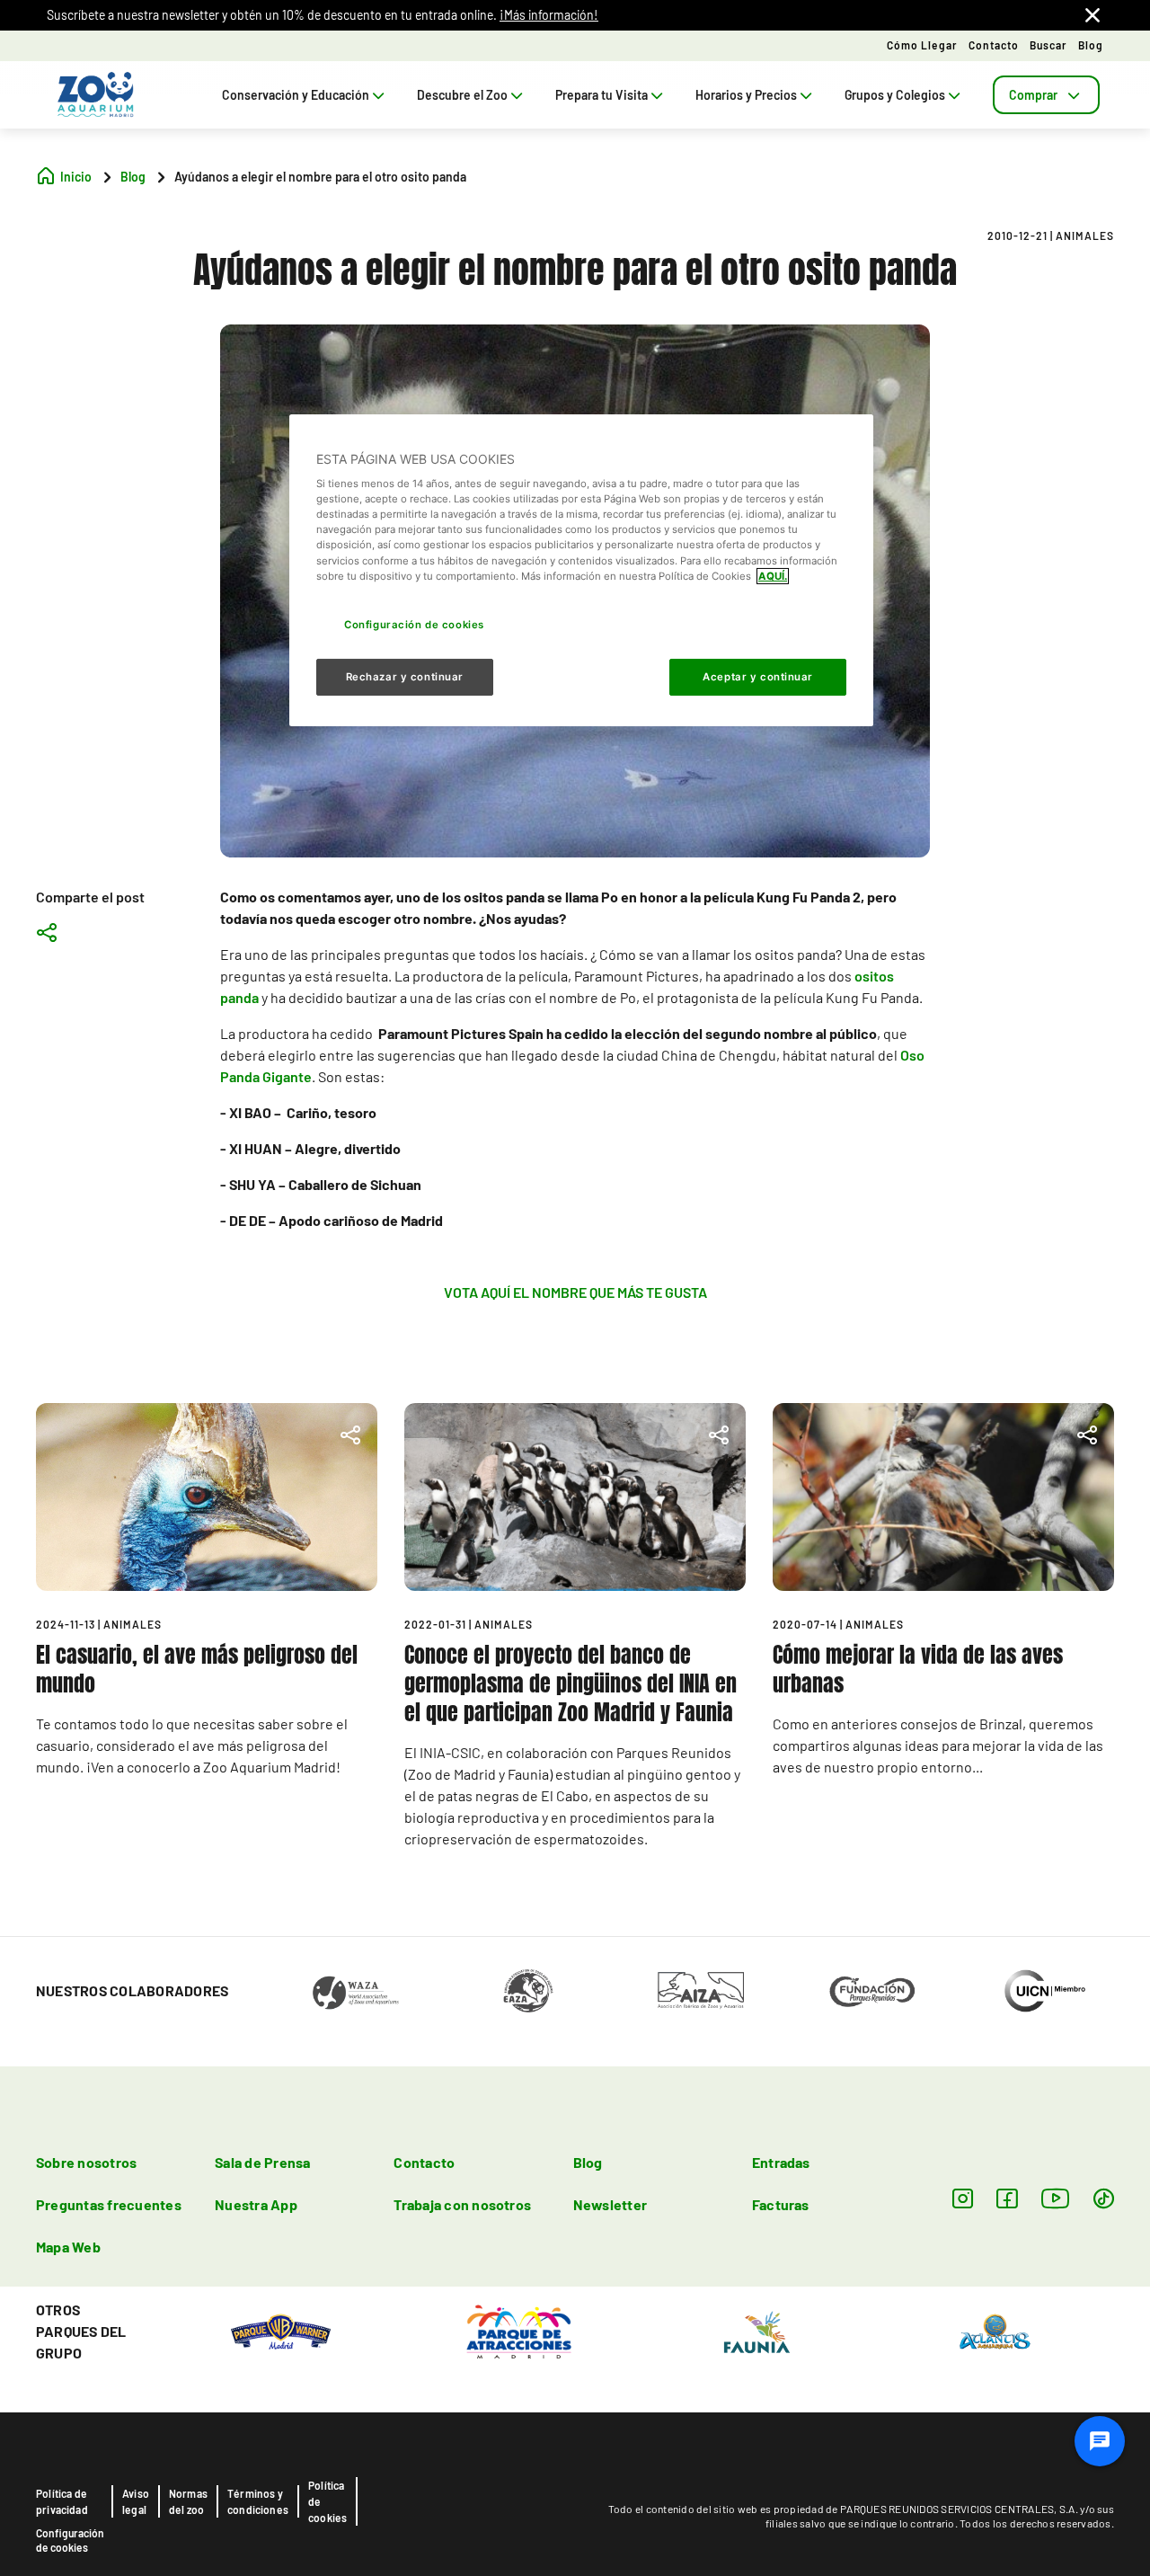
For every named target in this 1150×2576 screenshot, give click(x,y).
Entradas (781, 2162)
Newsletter (610, 2204)
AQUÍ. (773, 576)
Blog (1091, 45)
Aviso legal (136, 2501)
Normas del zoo (188, 2501)
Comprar (1033, 95)
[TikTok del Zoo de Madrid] (1104, 2198)
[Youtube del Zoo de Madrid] (1056, 2198)
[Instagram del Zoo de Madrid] (963, 2198)
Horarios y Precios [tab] (746, 95)
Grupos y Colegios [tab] (895, 95)
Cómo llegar (922, 45)
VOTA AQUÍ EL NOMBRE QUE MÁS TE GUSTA (575, 1292)
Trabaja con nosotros (462, 2204)
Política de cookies (327, 2501)
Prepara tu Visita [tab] (602, 95)
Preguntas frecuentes (109, 2204)
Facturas (781, 2204)
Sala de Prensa (262, 2162)
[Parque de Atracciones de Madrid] (519, 2330)
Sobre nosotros (86, 2162)
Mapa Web (68, 2247)
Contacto (994, 45)
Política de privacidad (62, 2501)
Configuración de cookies (70, 2540)
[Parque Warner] (281, 2330)
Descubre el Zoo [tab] (462, 95)
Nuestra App (256, 2204)
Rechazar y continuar (405, 676)
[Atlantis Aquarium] (995, 2330)
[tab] (1046, 95)
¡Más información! (549, 15)
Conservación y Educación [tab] (296, 95)
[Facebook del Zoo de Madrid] (1007, 2198)
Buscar (1048, 45)
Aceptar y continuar (758, 676)
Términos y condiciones (258, 2501)
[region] (581, 571)
